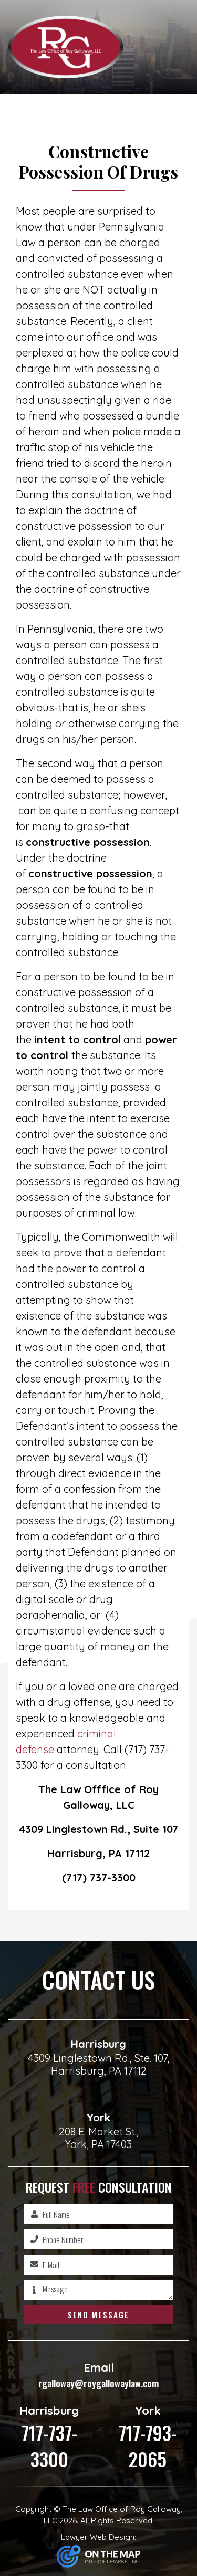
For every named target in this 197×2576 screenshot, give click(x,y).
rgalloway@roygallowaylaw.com (98, 2375)
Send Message (98, 2315)
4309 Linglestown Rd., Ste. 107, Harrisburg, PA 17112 (99, 2064)
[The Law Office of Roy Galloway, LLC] (66, 46)
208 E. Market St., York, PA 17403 (99, 2138)
